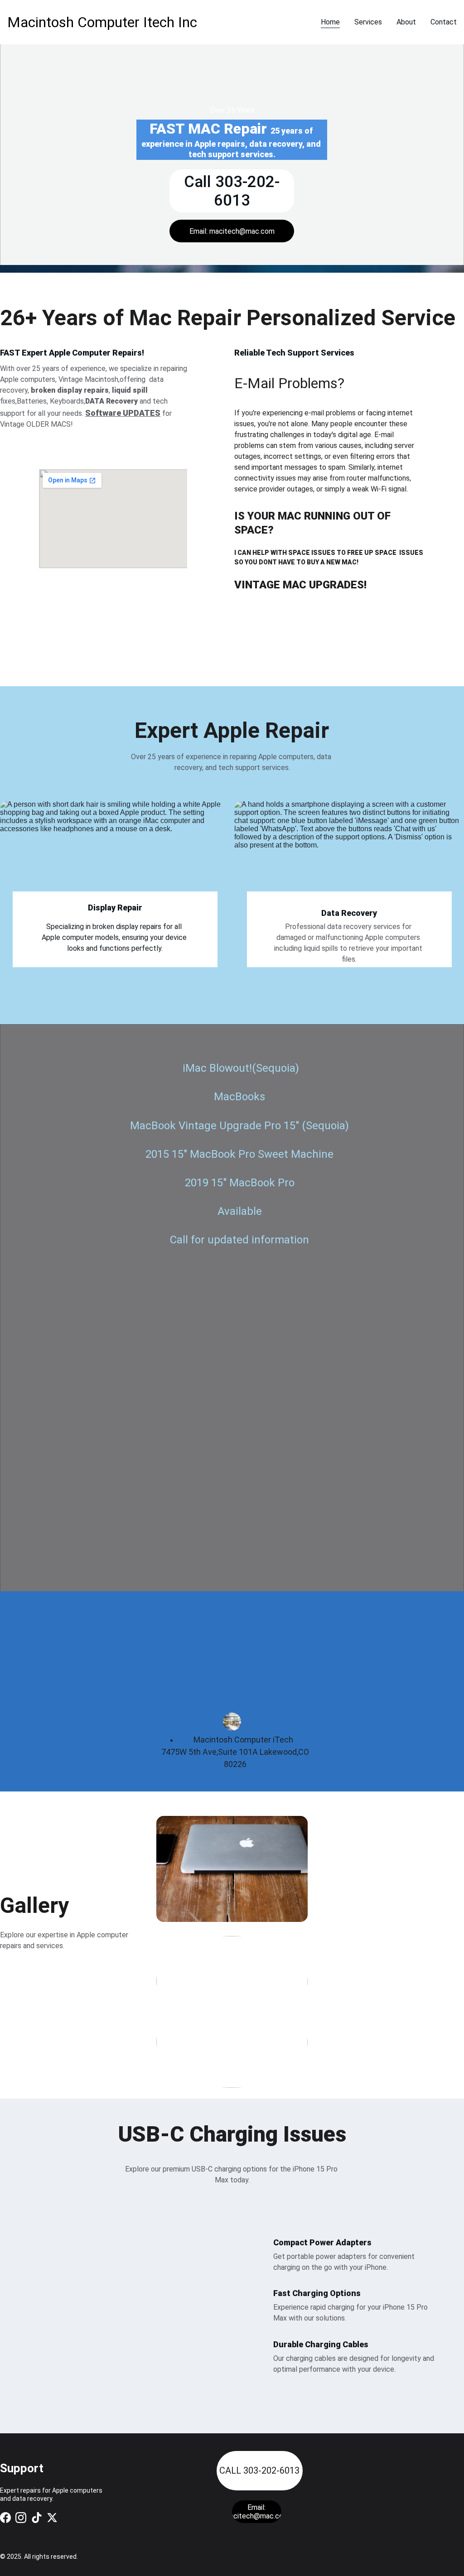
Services (368, 22)
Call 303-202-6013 (232, 191)
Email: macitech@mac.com (232, 231)
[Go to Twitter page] (52, 2518)
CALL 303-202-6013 (259, 2470)
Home (330, 22)
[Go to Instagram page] (21, 2518)
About (406, 22)
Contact (444, 22)
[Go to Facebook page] (5, 2518)
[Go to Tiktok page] (37, 2518)
